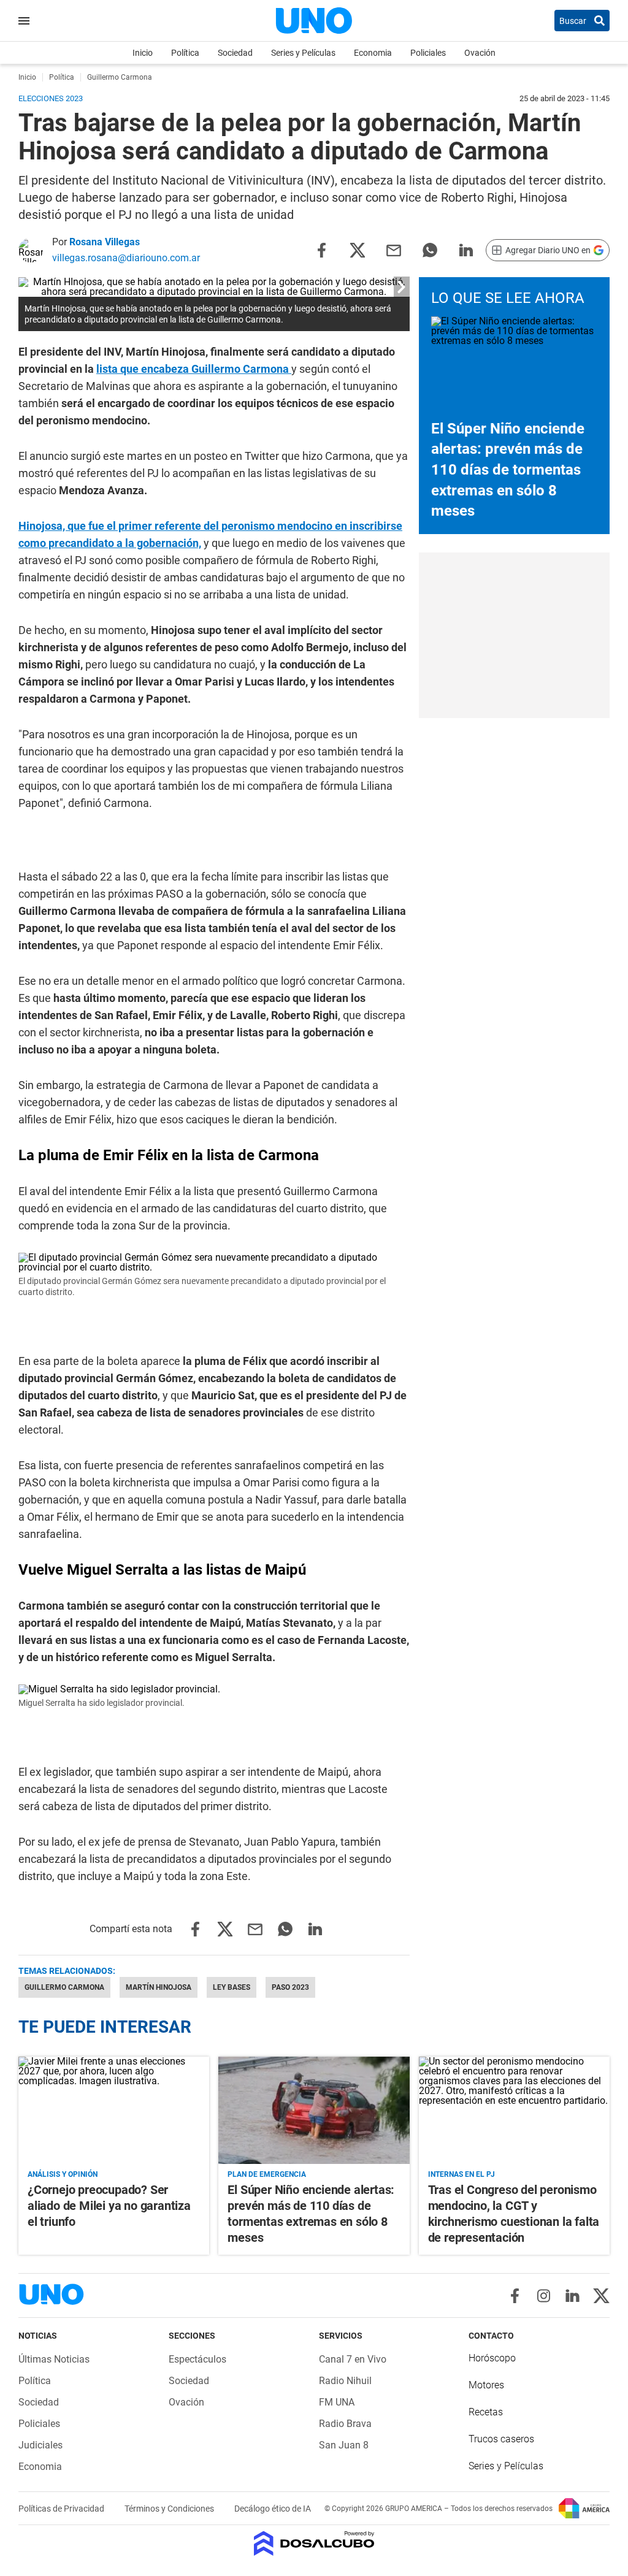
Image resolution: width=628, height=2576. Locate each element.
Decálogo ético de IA (273, 2509)
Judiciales (40, 2445)
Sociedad (235, 53)
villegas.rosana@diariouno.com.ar (126, 258)
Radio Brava (345, 2424)
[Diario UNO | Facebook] (515, 2296)
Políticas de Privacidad (62, 2509)
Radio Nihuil (345, 2381)
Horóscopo (492, 2358)
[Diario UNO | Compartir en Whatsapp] (430, 249)
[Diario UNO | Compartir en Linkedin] (466, 249)
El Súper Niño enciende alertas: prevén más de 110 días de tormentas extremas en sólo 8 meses (508, 470)
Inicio (143, 53)
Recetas (486, 2412)
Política (185, 53)
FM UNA (337, 2402)
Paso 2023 (290, 1987)
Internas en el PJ (461, 2174)
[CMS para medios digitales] (314, 2544)
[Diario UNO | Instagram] (544, 2296)
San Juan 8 (344, 2445)
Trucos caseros (501, 2439)
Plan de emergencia (267, 2174)
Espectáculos (197, 2359)
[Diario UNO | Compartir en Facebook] (321, 249)
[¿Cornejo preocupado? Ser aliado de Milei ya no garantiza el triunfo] (114, 2110)
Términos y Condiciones (170, 2509)
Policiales (428, 53)
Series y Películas (303, 53)
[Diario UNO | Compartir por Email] (394, 249)
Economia (373, 53)
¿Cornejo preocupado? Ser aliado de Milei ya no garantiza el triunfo (109, 2206)
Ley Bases (232, 1987)
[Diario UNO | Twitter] (601, 2296)
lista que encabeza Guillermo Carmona (193, 369)
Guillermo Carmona (64, 1987)
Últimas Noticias (54, 2359)
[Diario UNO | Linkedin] (572, 2296)
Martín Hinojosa (159, 1987)
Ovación (480, 53)
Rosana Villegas (105, 242)
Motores (486, 2385)
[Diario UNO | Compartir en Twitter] (358, 249)
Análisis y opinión (63, 2174)
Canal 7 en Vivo (353, 2359)
